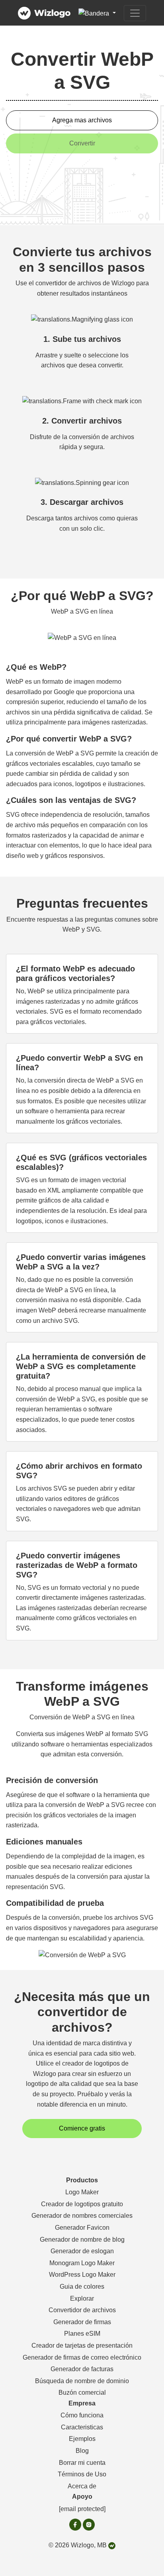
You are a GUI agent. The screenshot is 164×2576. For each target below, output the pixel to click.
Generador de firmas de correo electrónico (82, 2357)
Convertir (82, 143)
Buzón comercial (82, 2393)
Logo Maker (82, 2192)
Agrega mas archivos (82, 120)
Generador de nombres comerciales (82, 2216)
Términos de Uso (82, 2474)
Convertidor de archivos (82, 2310)
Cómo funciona (82, 2415)
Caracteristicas (82, 2427)
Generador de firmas (82, 2322)
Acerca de (82, 2486)
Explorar (82, 2298)
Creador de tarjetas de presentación (82, 2345)
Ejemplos (82, 2439)
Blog (82, 2451)
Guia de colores (82, 2287)
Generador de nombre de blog (82, 2240)
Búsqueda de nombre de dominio (82, 2381)
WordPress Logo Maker (82, 2275)
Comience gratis (82, 2128)
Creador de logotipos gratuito (82, 2204)
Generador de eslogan (82, 2251)
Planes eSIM (82, 2334)
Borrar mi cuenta (82, 2463)
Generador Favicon (82, 2228)
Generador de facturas (82, 2369)
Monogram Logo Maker (82, 2263)
